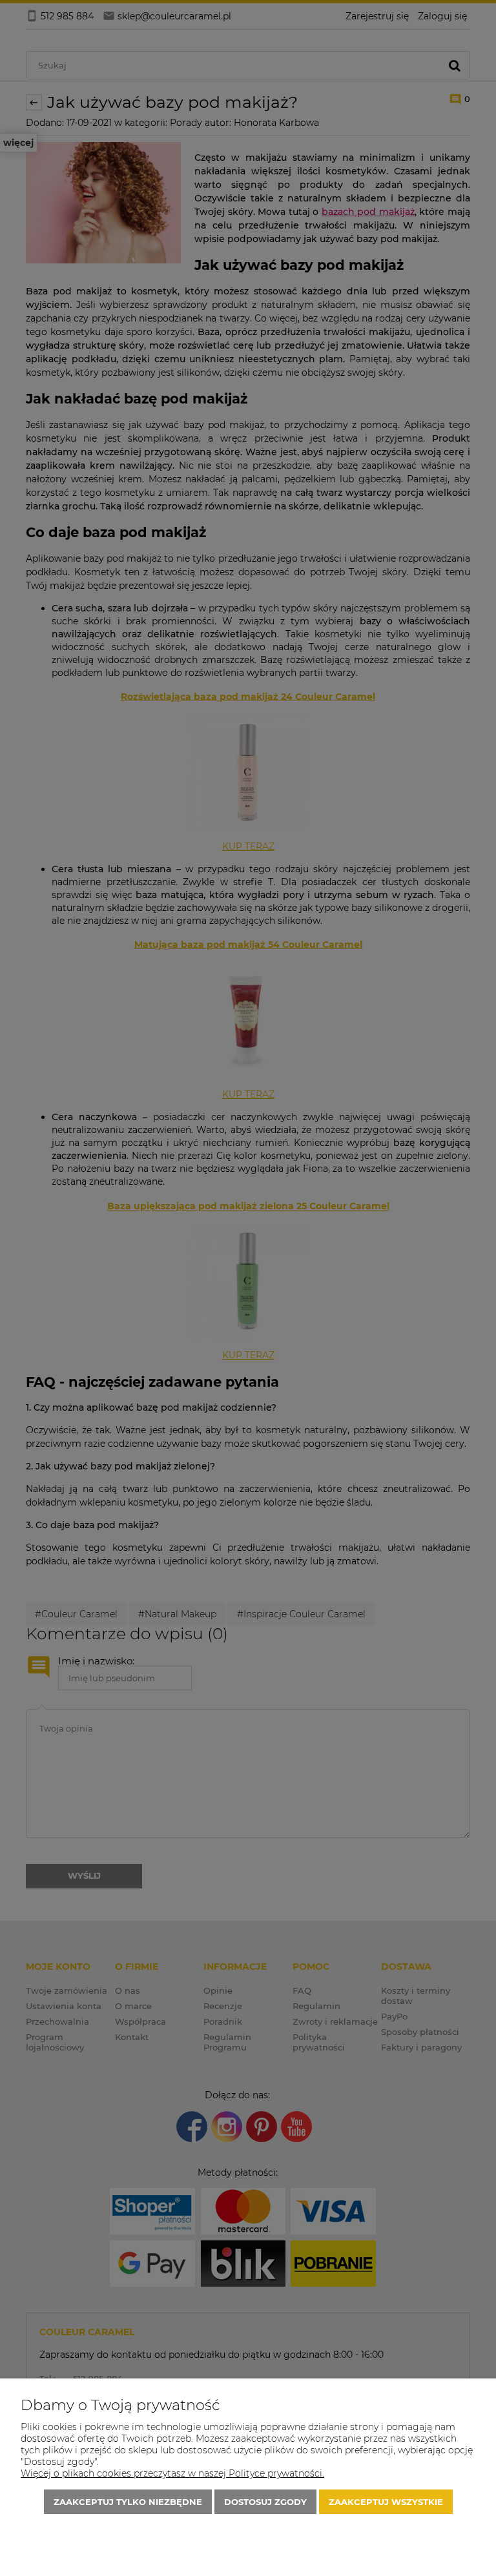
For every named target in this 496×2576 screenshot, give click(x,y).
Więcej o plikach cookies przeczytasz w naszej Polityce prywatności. (172, 2473)
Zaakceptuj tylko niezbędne (128, 2502)
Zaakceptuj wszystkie (386, 2502)
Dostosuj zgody (265, 2502)
